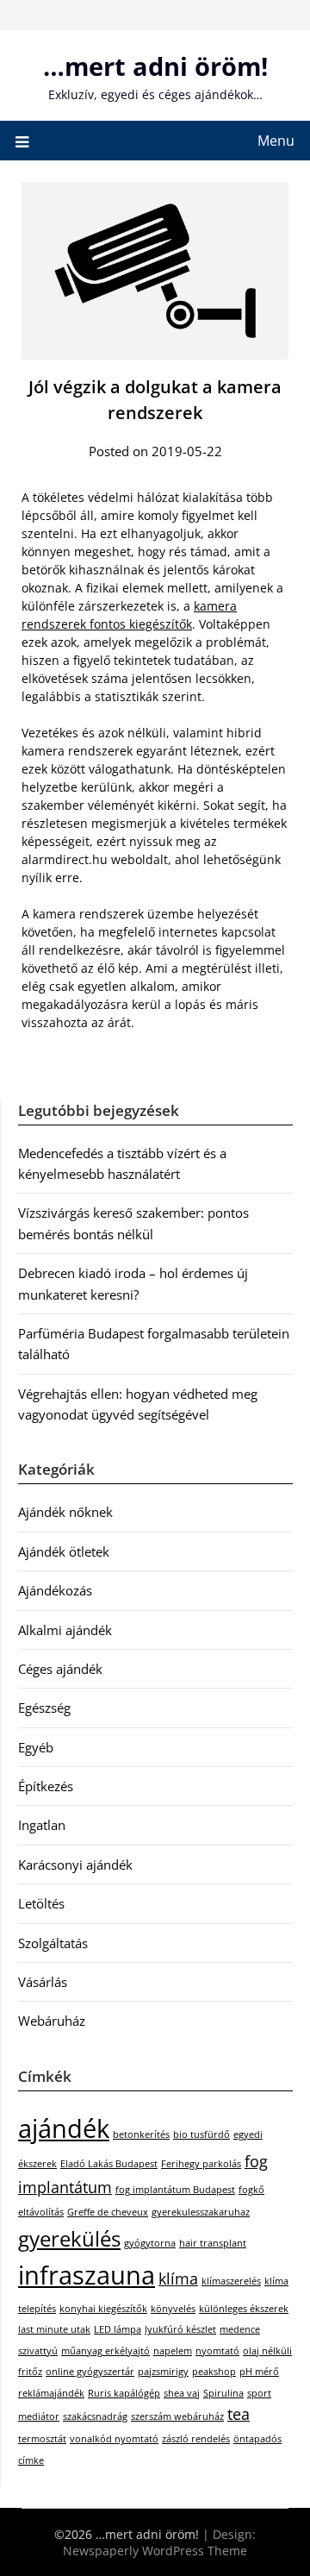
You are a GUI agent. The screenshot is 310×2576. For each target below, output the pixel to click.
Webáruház (52, 2021)
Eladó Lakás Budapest (109, 2164)
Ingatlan (42, 1825)
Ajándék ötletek (64, 1551)
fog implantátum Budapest (175, 2190)
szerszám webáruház (177, 2416)
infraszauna (87, 2275)
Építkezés (46, 1786)
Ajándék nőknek (65, 1512)
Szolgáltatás (53, 1943)
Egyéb (36, 1747)
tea (239, 2414)
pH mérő (259, 2372)
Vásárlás (43, 1982)
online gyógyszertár (90, 2372)
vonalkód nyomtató (114, 2439)
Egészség (44, 1708)
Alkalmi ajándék (65, 1630)
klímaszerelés (231, 2281)
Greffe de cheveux (108, 2212)
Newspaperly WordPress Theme (155, 2551)
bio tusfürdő (201, 2134)
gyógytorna (150, 2243)
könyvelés (173, 2309)
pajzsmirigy (163, 2372)
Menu (276, 141)
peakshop (214, 2372)
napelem (173, 2351)
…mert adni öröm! (155, 66)
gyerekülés (69, 2238)
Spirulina (223, 2393)
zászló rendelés (196, 2439)
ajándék (64, 2128)
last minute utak (54, 2329)
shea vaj (182, 2393)
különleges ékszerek (244, 2309)
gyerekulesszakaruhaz (201, 2212)
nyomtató (217, 2351)
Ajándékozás (55, 1590)
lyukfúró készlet (180, 2329)
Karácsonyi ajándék (75, 1865)
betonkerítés (141, 2134)
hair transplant (213, 2243)
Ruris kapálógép (124, 2393)
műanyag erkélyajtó (105, 2351)
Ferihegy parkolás (201, 2164)
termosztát (42, 2439)
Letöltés (41, 1903)
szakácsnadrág (95, 2416)
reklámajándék (51, 2393)
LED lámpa (118, 2329)
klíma (178, 2278)
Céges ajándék (60, 1669)
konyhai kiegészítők (103, 2309)
